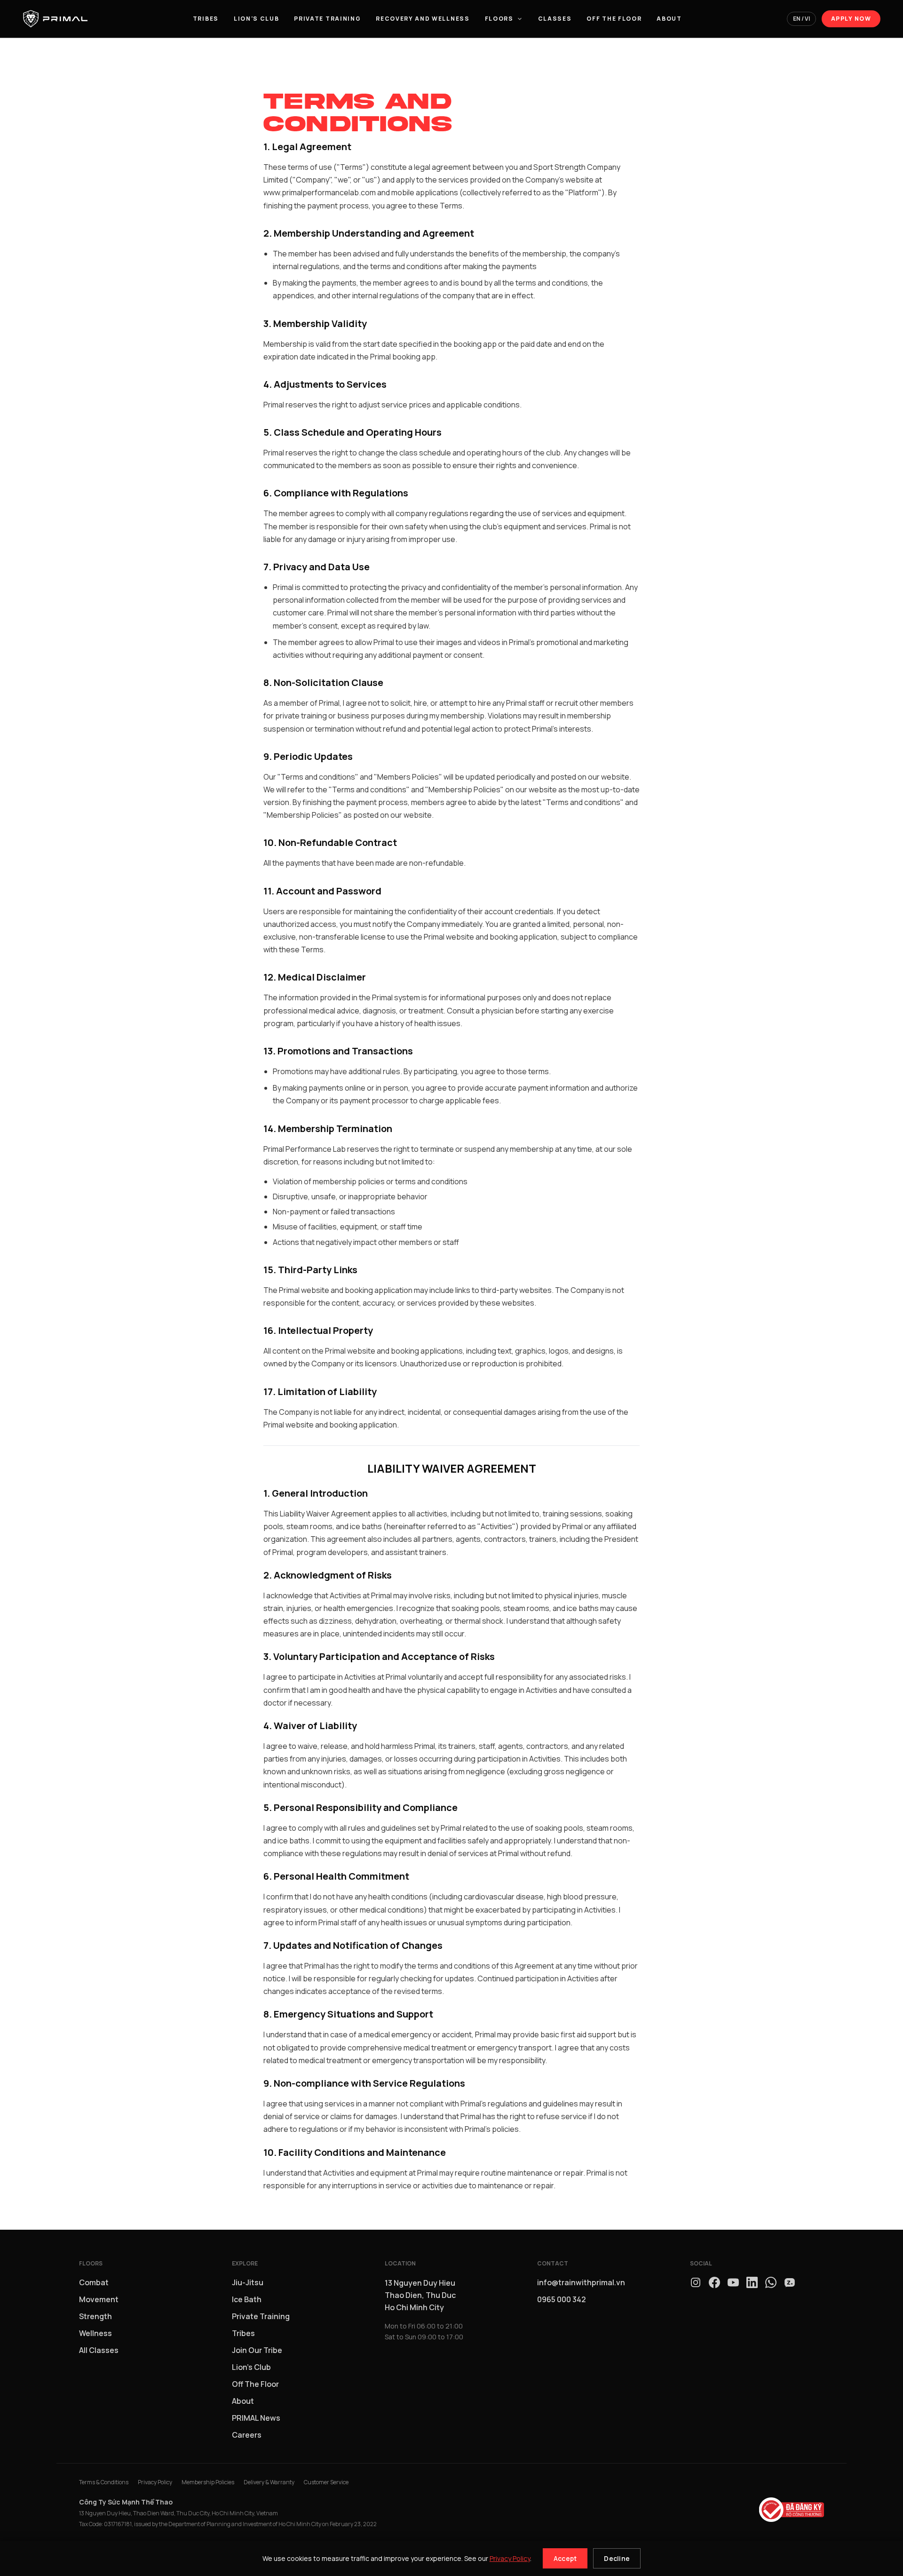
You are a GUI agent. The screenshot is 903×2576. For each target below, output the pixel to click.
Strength (95, 2316)
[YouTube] (733, 2282)
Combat (94, 2282)
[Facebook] (714, 2282)
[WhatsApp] (771, 2282)
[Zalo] (790, 2282)
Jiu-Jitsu (248, 2282)
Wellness (95, 2333)
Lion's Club (256, 19)
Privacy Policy (510, 2558)
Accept (565, 2558)
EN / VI (801, 19)
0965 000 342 (562, 2299)
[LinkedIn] (752, 2282)
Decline (617, 2558)
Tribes (206, 19)
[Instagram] (696, 2282)
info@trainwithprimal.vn (581, 2282)
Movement (99, 2299)
